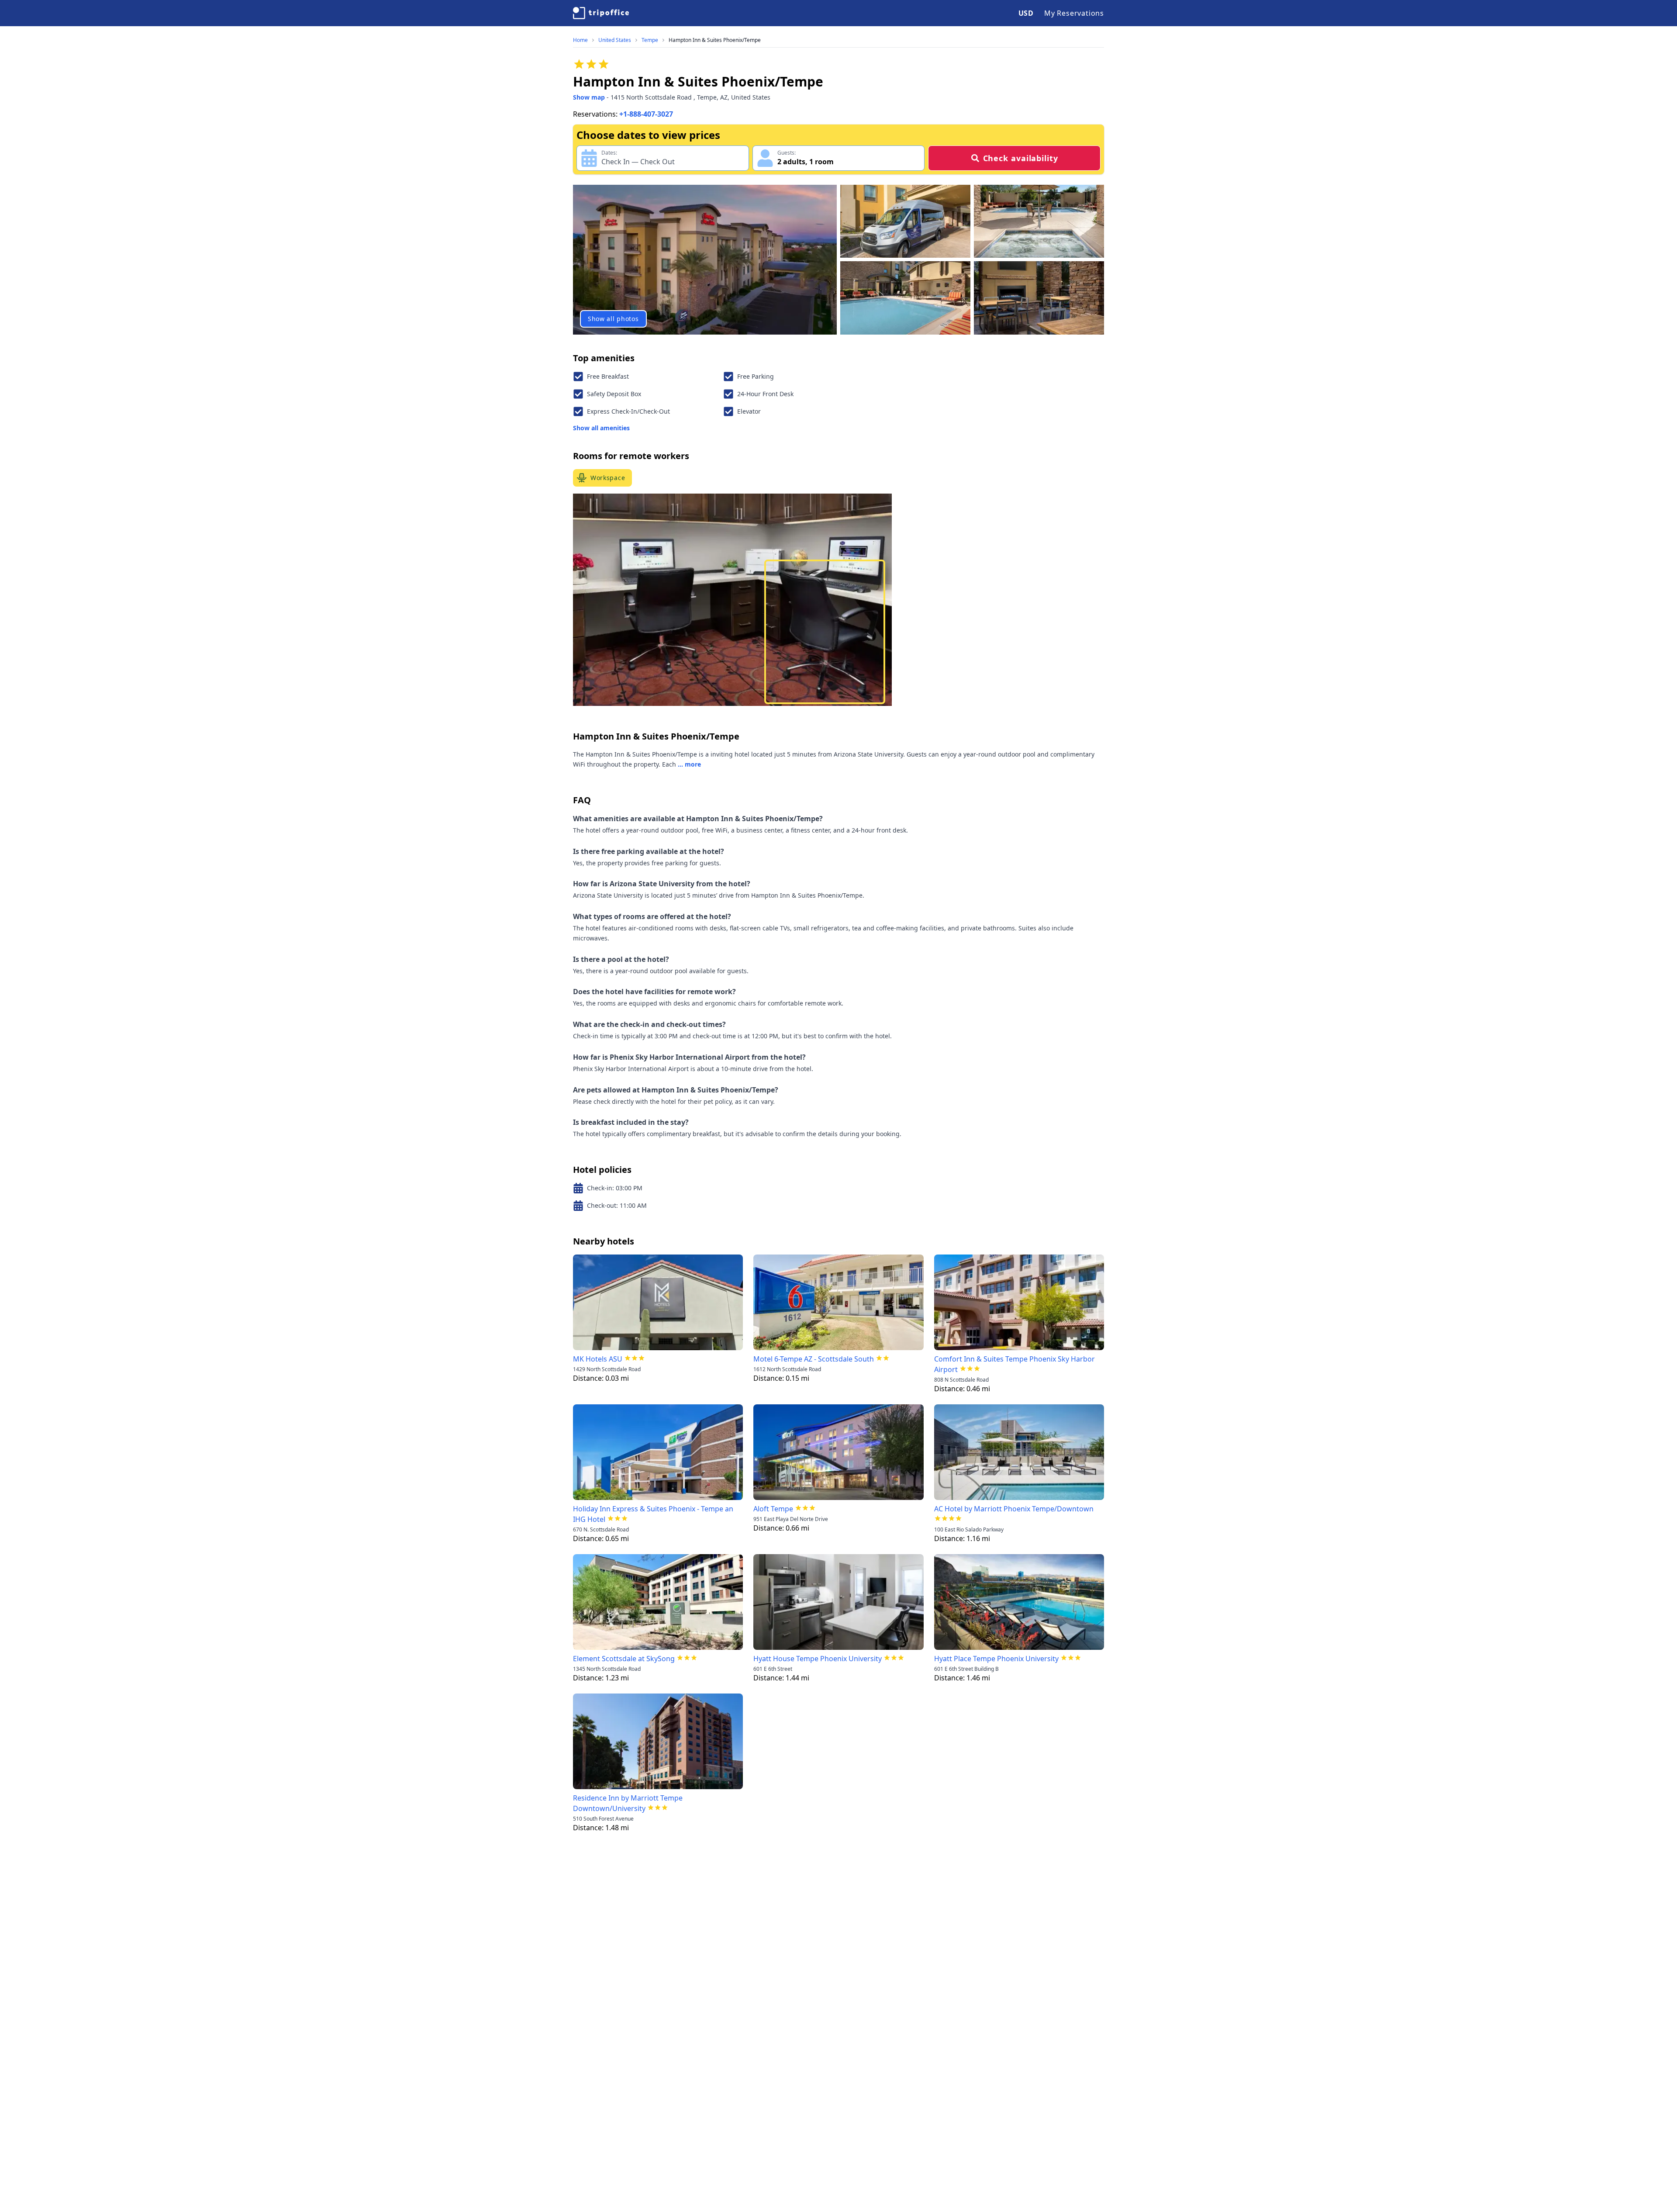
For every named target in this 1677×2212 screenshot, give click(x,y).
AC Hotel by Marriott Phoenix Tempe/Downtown (1014, 1509)
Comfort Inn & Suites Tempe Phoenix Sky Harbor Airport (1014, 1364)
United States (615, 40)
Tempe (650, 40)
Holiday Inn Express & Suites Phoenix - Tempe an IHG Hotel (653, 1514)
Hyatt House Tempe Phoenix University (818, 1659)
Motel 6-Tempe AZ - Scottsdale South (814, 1359)
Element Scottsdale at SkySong (624, 1659)
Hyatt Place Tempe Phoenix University (996, 1659)
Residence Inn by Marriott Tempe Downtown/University (628, 1803)
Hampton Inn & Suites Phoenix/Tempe (715, 40)
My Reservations (1074, 13)
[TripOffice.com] (601, 13)
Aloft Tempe (773, 1509)
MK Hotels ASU (598, 1359)
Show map (589, 97)
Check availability (1021, 158)
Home (580, 40)
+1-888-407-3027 (646, 114)
